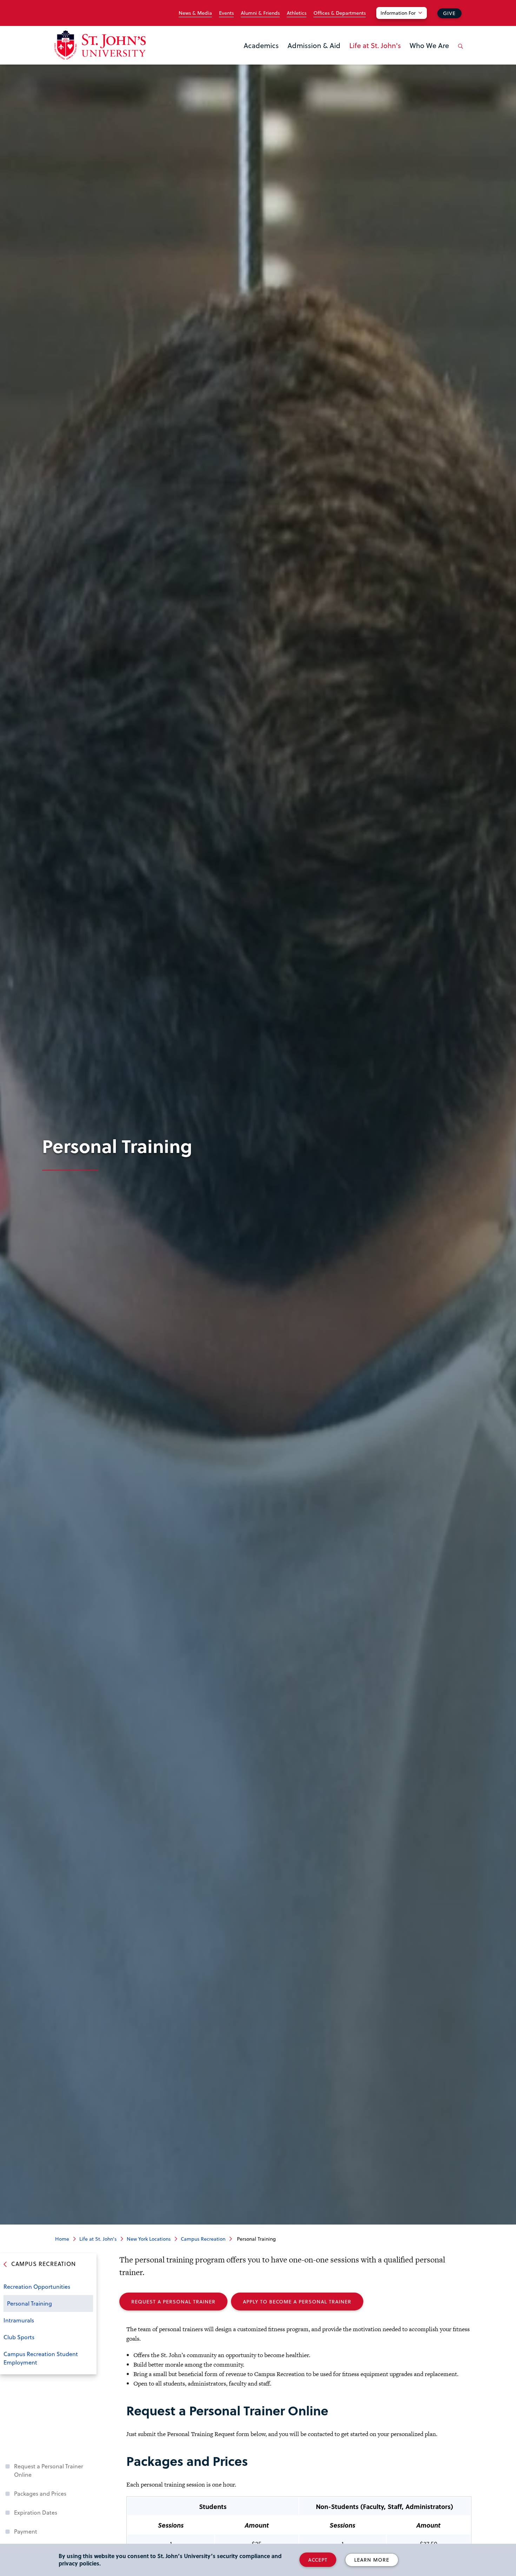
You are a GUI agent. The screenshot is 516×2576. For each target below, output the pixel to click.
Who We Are (429, 45)
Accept (318, 2560)
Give (449, 13)
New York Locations (149, 2239)
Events (226, 13)
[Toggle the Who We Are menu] (429, 54)
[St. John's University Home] (100, 45)
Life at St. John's (375, 45)
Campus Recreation (203, 2239)
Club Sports (19, 2337)
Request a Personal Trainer (173, 2302)
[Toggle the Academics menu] (261, 54)
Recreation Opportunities (37, 2286)
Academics (261, 45)
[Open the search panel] (459, 52)
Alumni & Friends (260, 13)
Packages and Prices (40, 2493)
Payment (26, 2531)
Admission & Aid (314, 45)
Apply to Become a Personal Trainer (297, 2302)
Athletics (297, 13)
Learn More (372, 2560)
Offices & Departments (340, 13)
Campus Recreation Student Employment (41, 2358)
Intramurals (19, 2320)
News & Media (195, 13)
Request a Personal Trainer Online (49, 2470)
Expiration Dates (36, 2512)
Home (62, 2239)
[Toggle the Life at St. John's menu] (375, 54)
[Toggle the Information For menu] (406, 22)
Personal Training (29, 2303)
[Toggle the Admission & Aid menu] (314, 54)
